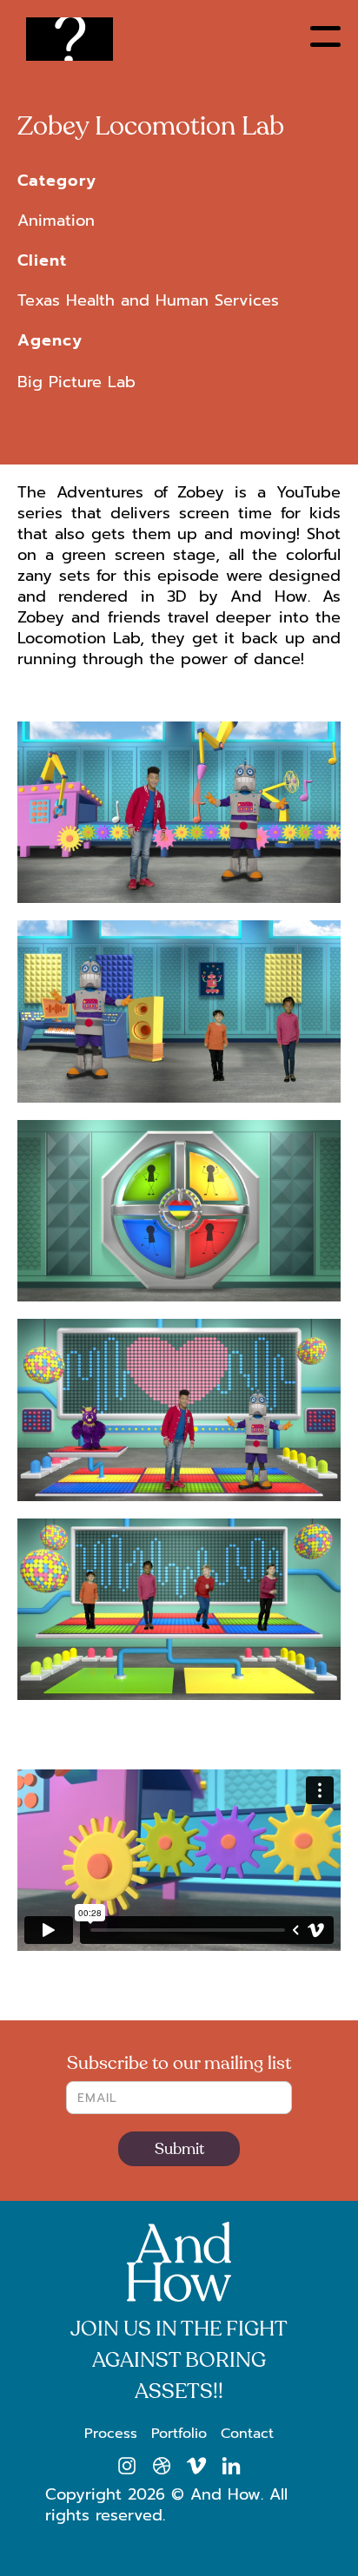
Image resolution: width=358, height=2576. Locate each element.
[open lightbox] (179, 821)
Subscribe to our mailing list (179, 2064)
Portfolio (179, 2434)
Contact (247, 2434)
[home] (74, 43)
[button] (325, 36)
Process (111, 2434)
